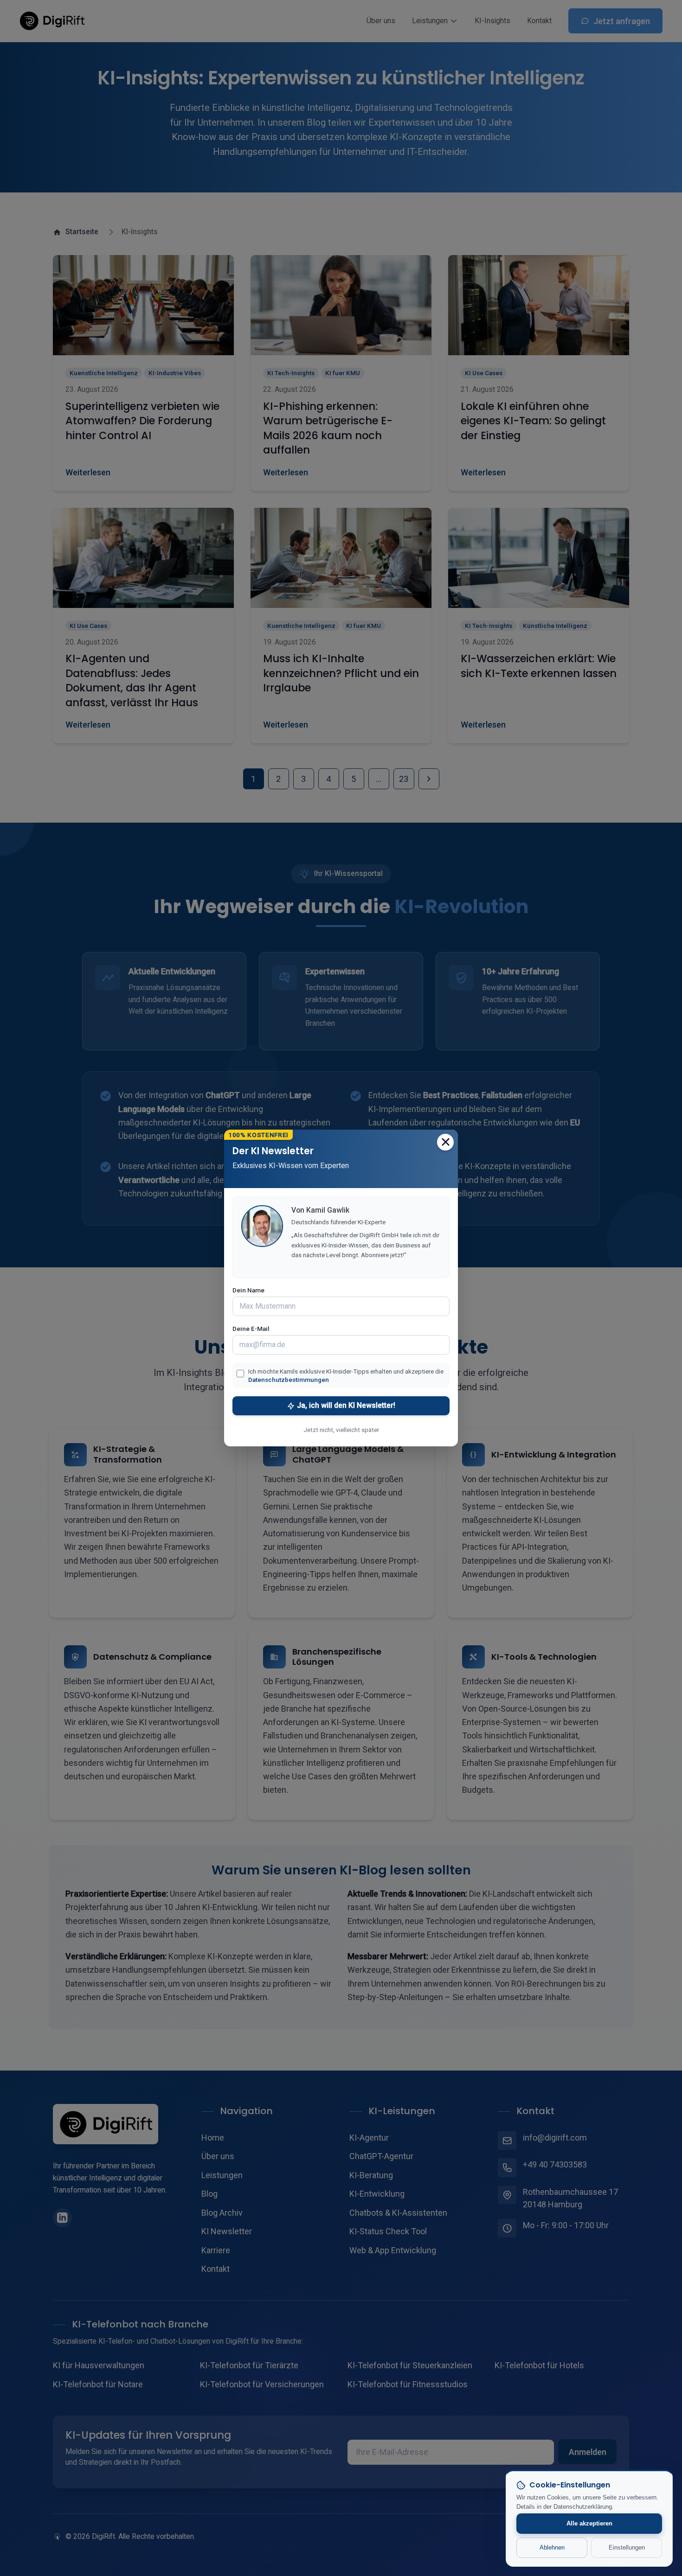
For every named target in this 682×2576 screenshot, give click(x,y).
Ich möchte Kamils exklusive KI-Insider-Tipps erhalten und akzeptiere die (346, 1375)
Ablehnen (552, 2547)
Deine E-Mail (251, 1329)
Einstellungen (627, 2547)
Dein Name (248, 1290)
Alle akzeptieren (589, 2523)
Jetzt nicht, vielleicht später (341, 1430)
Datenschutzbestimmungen (289, 1380)
